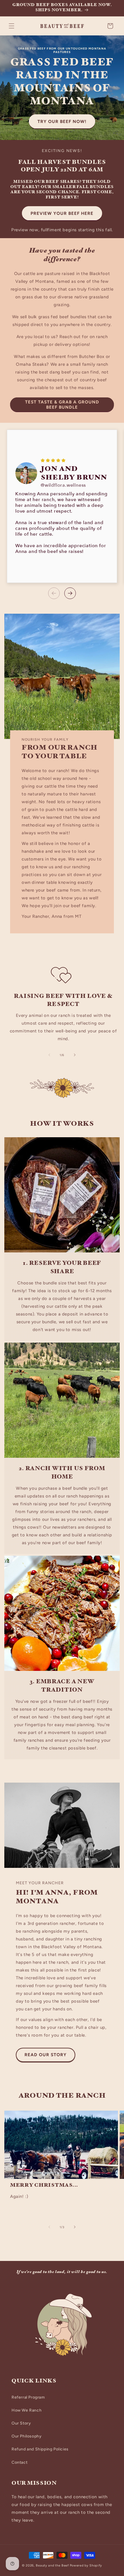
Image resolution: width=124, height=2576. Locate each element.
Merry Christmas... (44, 2186)
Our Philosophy (27, 2436)
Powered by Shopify (86, 2565)
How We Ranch (27, 2410)
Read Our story (46, 2055)
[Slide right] (75, 1055)
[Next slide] (70, 593)
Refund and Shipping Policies (40, 2449)
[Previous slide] (54, 593)
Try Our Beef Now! (62, 122)
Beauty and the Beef (52, 2565)
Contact (19, 2462)
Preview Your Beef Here (62, 213)
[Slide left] (49, 1055)
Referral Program (28, 2397)
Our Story (21, 2423)
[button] (12, 26)
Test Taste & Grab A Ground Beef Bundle (62, 405)
